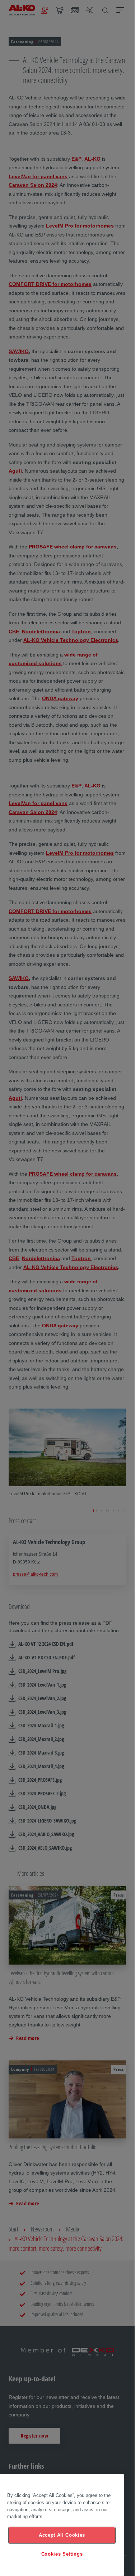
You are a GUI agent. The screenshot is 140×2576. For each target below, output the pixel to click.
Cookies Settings (62, 2554)
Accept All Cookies (62, 2535)
